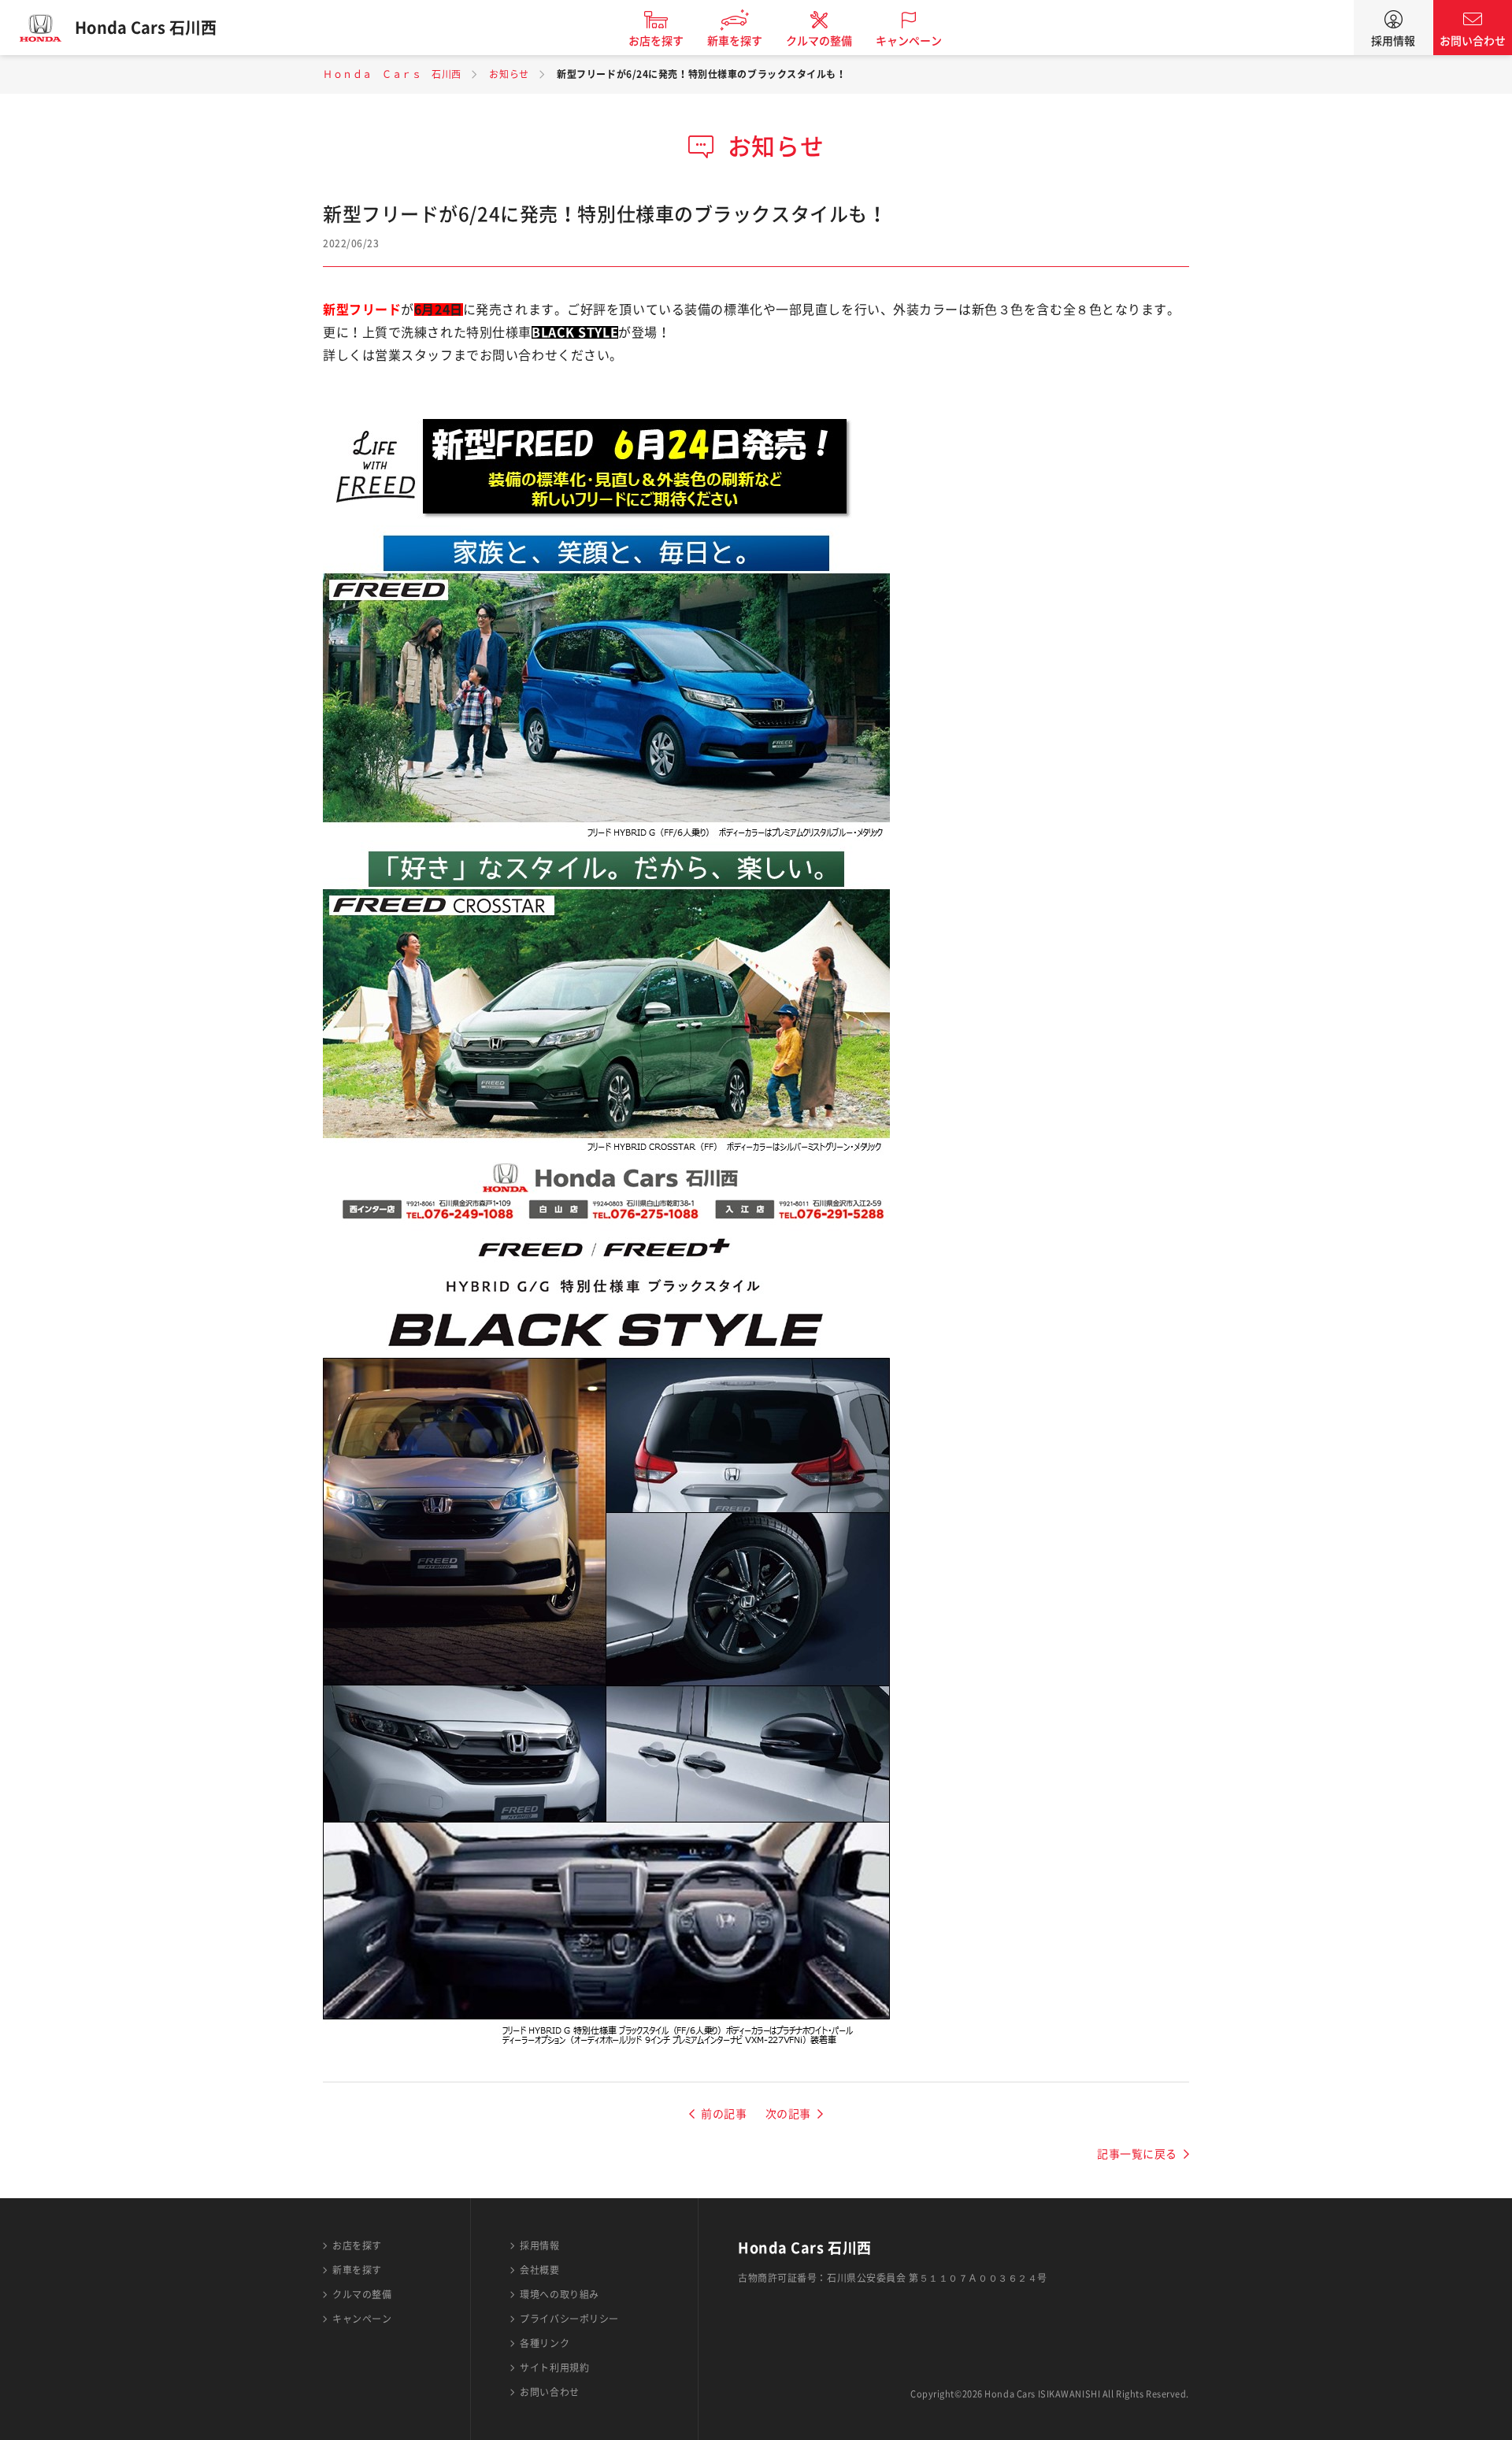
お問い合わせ (1473, 41)
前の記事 (724, 2114)
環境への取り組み (559, 2294)
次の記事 (788, 2114)
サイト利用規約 (554, 2368)
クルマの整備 (819, 41)
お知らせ (509, 74)
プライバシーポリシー (569, 2319)
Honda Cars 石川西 (146, 28)
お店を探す (656, 41)
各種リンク (545, 2343)
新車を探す (735, 41)
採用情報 (1393, 41)
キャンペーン (909, 41)
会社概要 (539, 2270)
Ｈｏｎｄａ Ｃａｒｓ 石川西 (392, 74)
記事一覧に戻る (1137, 2154)
